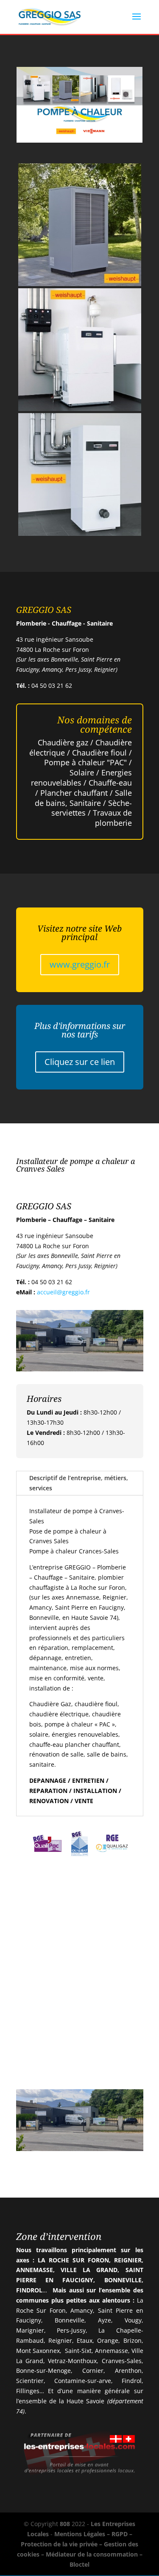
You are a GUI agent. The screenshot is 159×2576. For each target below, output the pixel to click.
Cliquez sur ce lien (80, 1062)
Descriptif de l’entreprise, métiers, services (79, 1483)
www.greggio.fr (80, 964)
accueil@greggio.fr (63, 1292)
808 (65, 2524)
